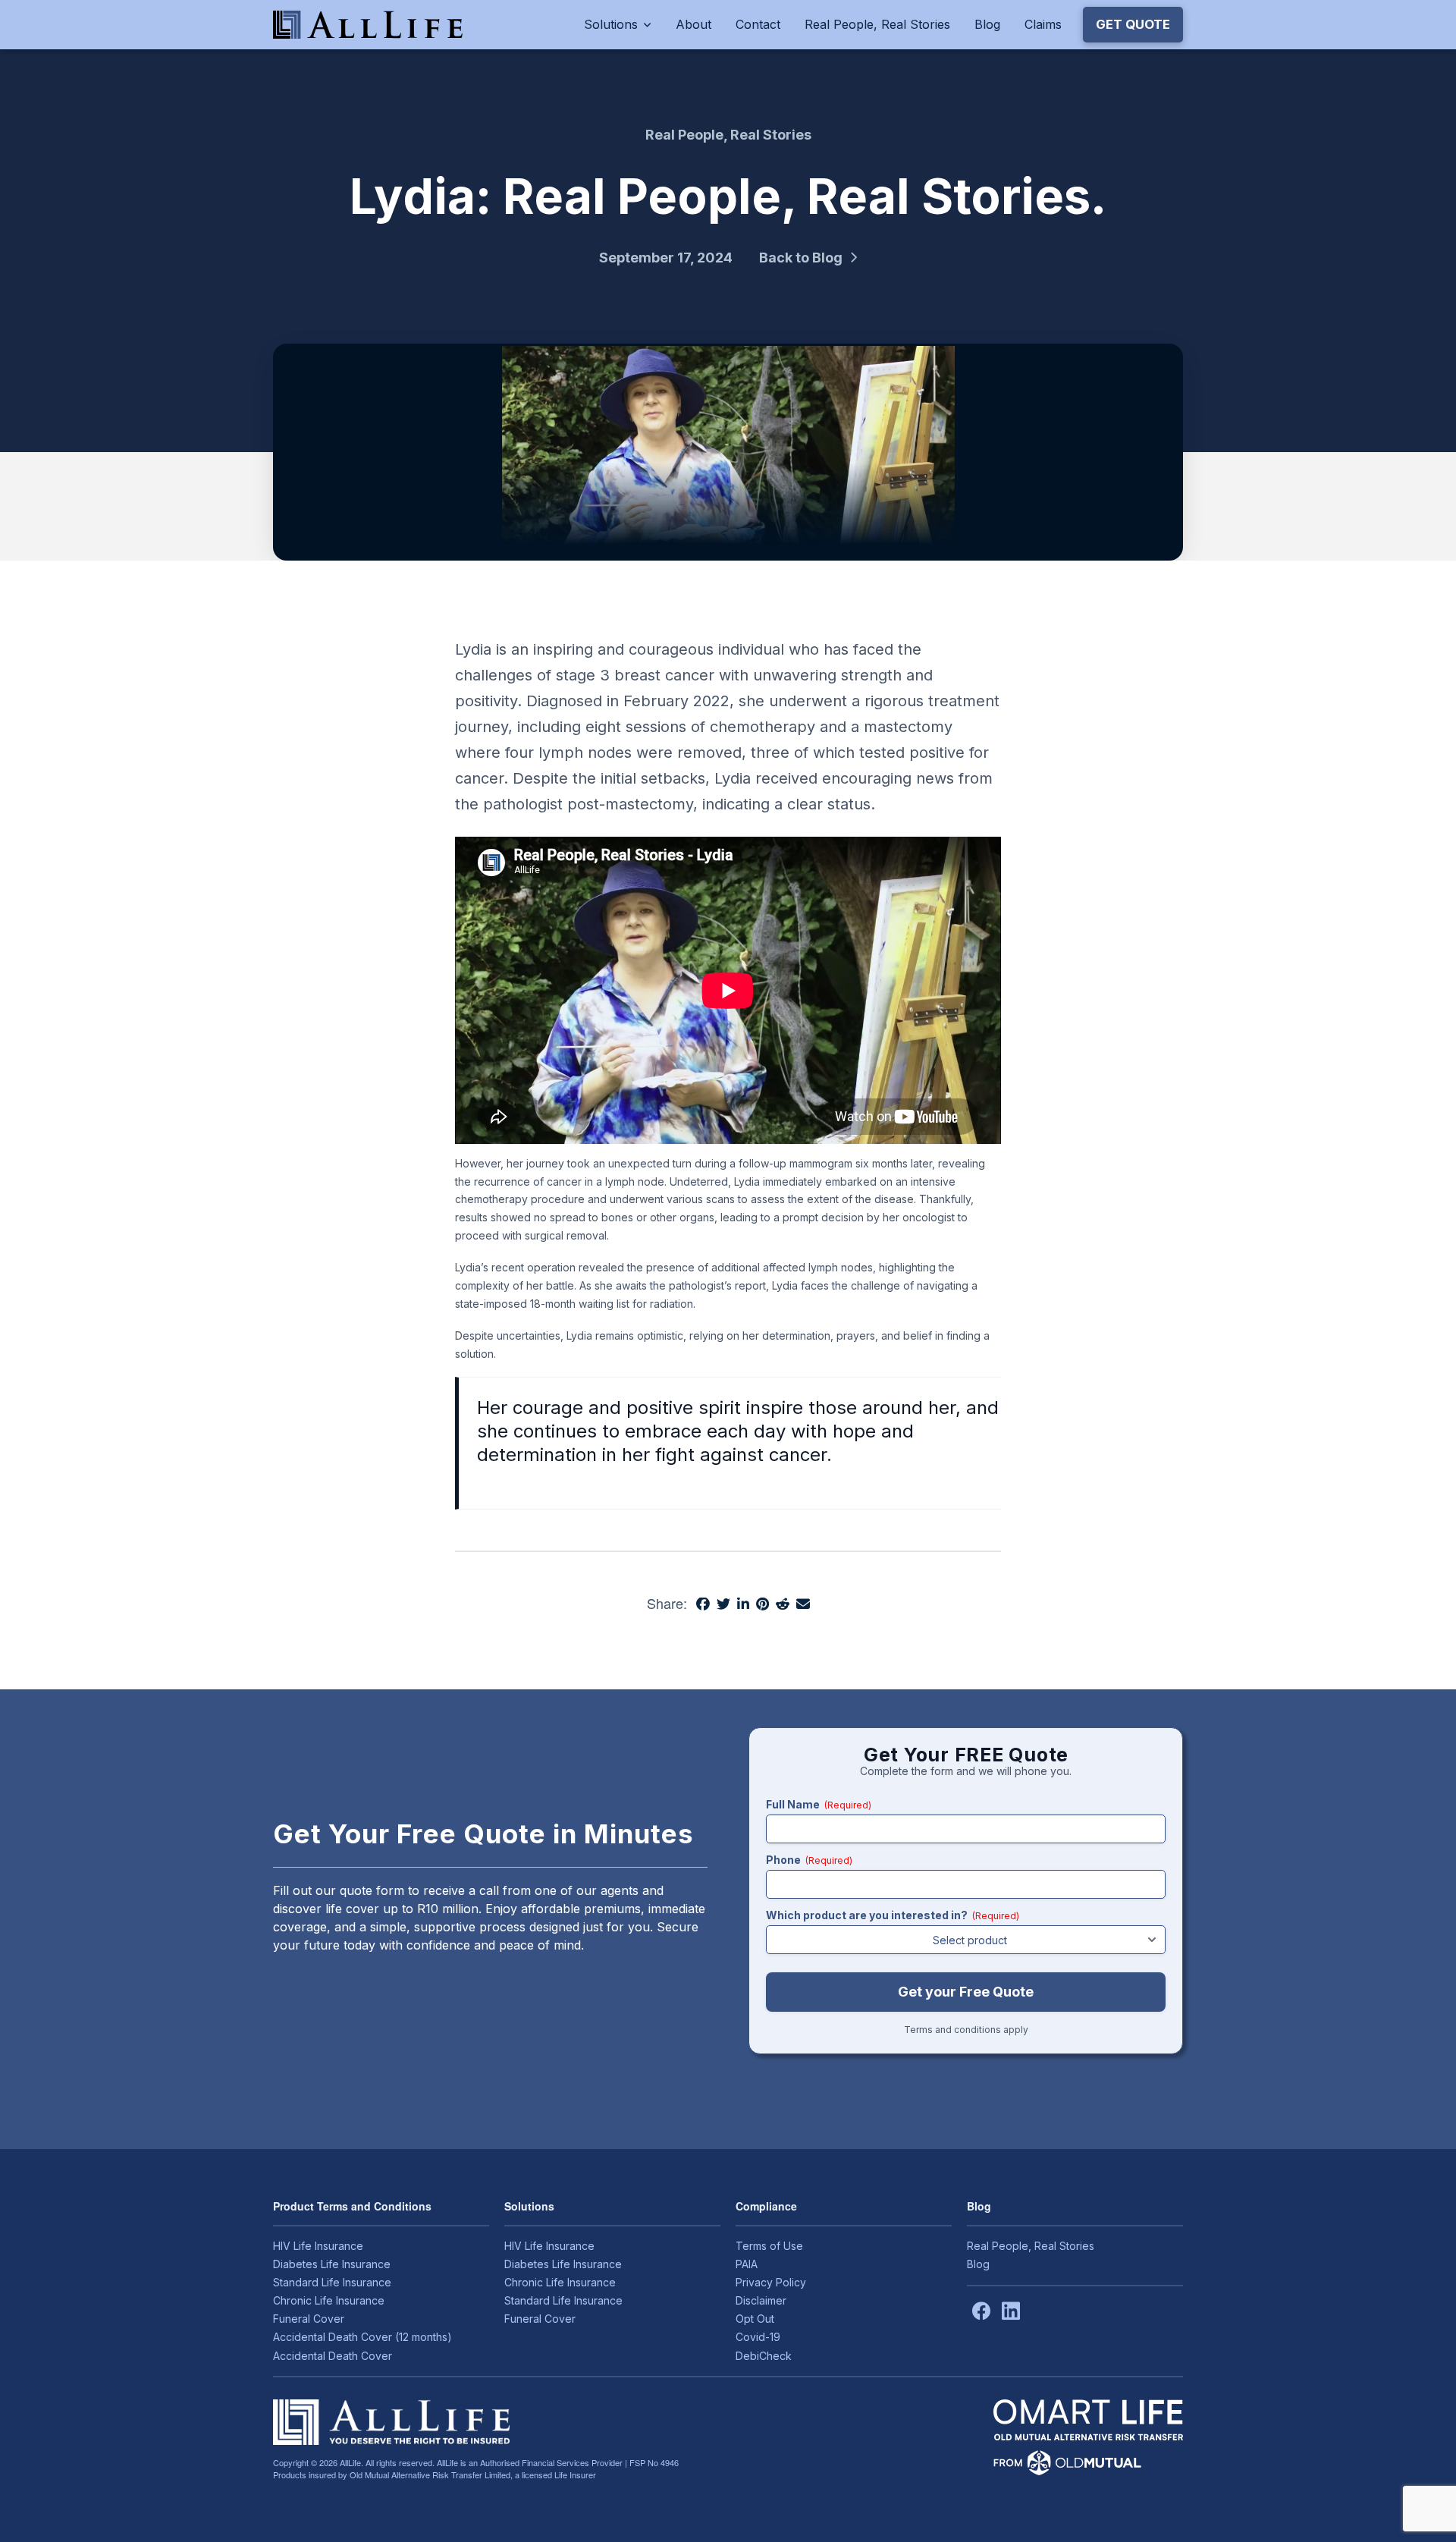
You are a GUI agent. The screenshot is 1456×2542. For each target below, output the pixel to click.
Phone (809, 1860)
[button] (1133, 24)
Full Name (819, 1804)
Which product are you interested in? (893, 1915)
